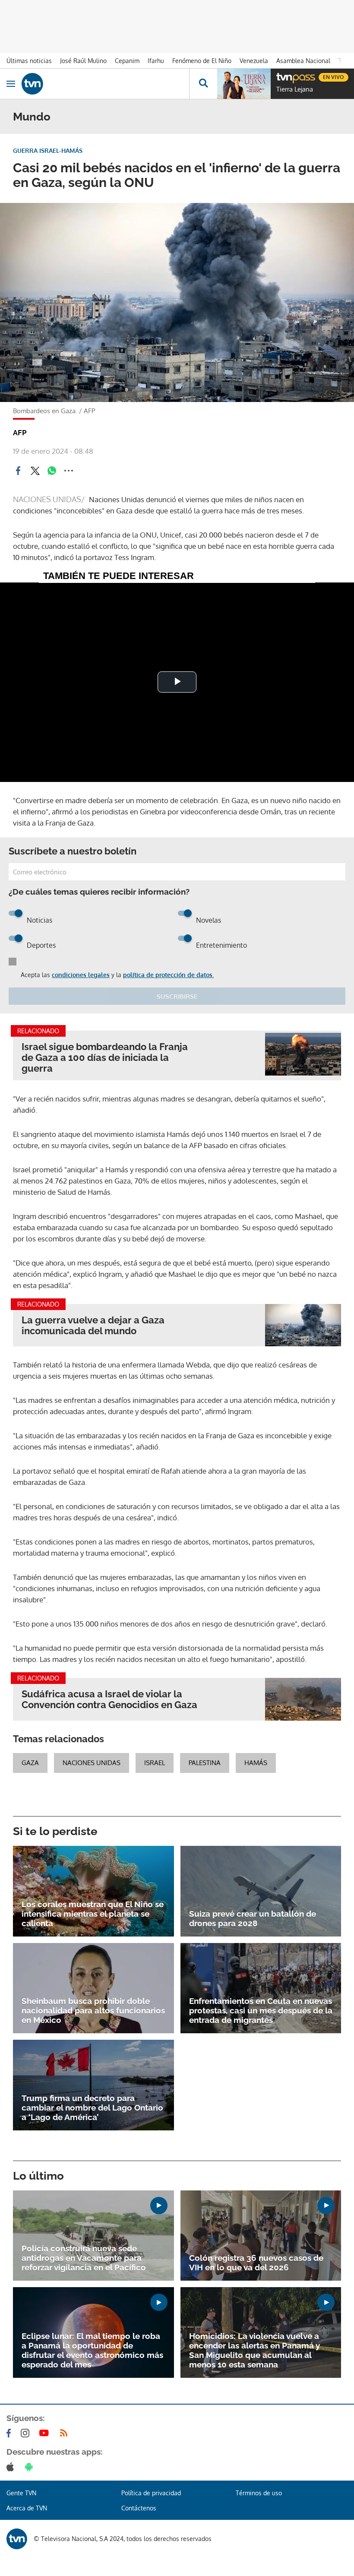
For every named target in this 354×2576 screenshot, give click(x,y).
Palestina (205, 1763)
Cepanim (127, 61)
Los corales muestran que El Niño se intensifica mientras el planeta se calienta (93, 1914)
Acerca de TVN (27, 2508)
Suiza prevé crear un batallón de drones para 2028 (253, 1918)
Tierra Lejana (295, 89)
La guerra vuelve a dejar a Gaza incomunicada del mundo (93, 1326)
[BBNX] (17, 2539)
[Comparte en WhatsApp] (52, 471)
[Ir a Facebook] (10, 2433)
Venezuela (254, 61)
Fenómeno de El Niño (202, 61)
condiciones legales (81, 975)
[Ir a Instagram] (27, 2433)
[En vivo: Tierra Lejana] (244, 84)
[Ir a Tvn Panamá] (105, 84)
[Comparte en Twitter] (35, 471)
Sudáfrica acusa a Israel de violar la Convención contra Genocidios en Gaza (109, 1699)
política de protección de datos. (168, 975)
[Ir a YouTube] (46, 2433)
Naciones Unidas (92, 1763)
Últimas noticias (29, 61)
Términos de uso (259, 2493)
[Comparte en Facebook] (18, 471)
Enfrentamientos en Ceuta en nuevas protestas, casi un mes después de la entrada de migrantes (261, 2010)
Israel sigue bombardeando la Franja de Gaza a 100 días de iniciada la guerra (105, 1058)
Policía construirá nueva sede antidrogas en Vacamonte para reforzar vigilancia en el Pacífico (84, 2258)
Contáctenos (139, 2508)
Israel (155, 1763)
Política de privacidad (151, 2493)
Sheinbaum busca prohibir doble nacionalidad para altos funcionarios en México (93, 2010)
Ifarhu (156, 61)
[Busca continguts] (203, 84)
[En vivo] (281, 76)
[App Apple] (12, 2467)
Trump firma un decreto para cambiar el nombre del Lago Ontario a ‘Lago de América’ (92, 2108)
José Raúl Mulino (83, 61)
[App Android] (31, 2467)
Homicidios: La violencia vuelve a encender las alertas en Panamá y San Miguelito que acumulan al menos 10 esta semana (254, 2350)
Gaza (30, 1763)
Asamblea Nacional (303, 61)
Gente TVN (21, 2493)
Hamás (256, 1763)
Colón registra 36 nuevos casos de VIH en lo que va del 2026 (256, 2263)
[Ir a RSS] (66, 2433)
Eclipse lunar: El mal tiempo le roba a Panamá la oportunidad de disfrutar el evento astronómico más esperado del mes (92, 2350)
